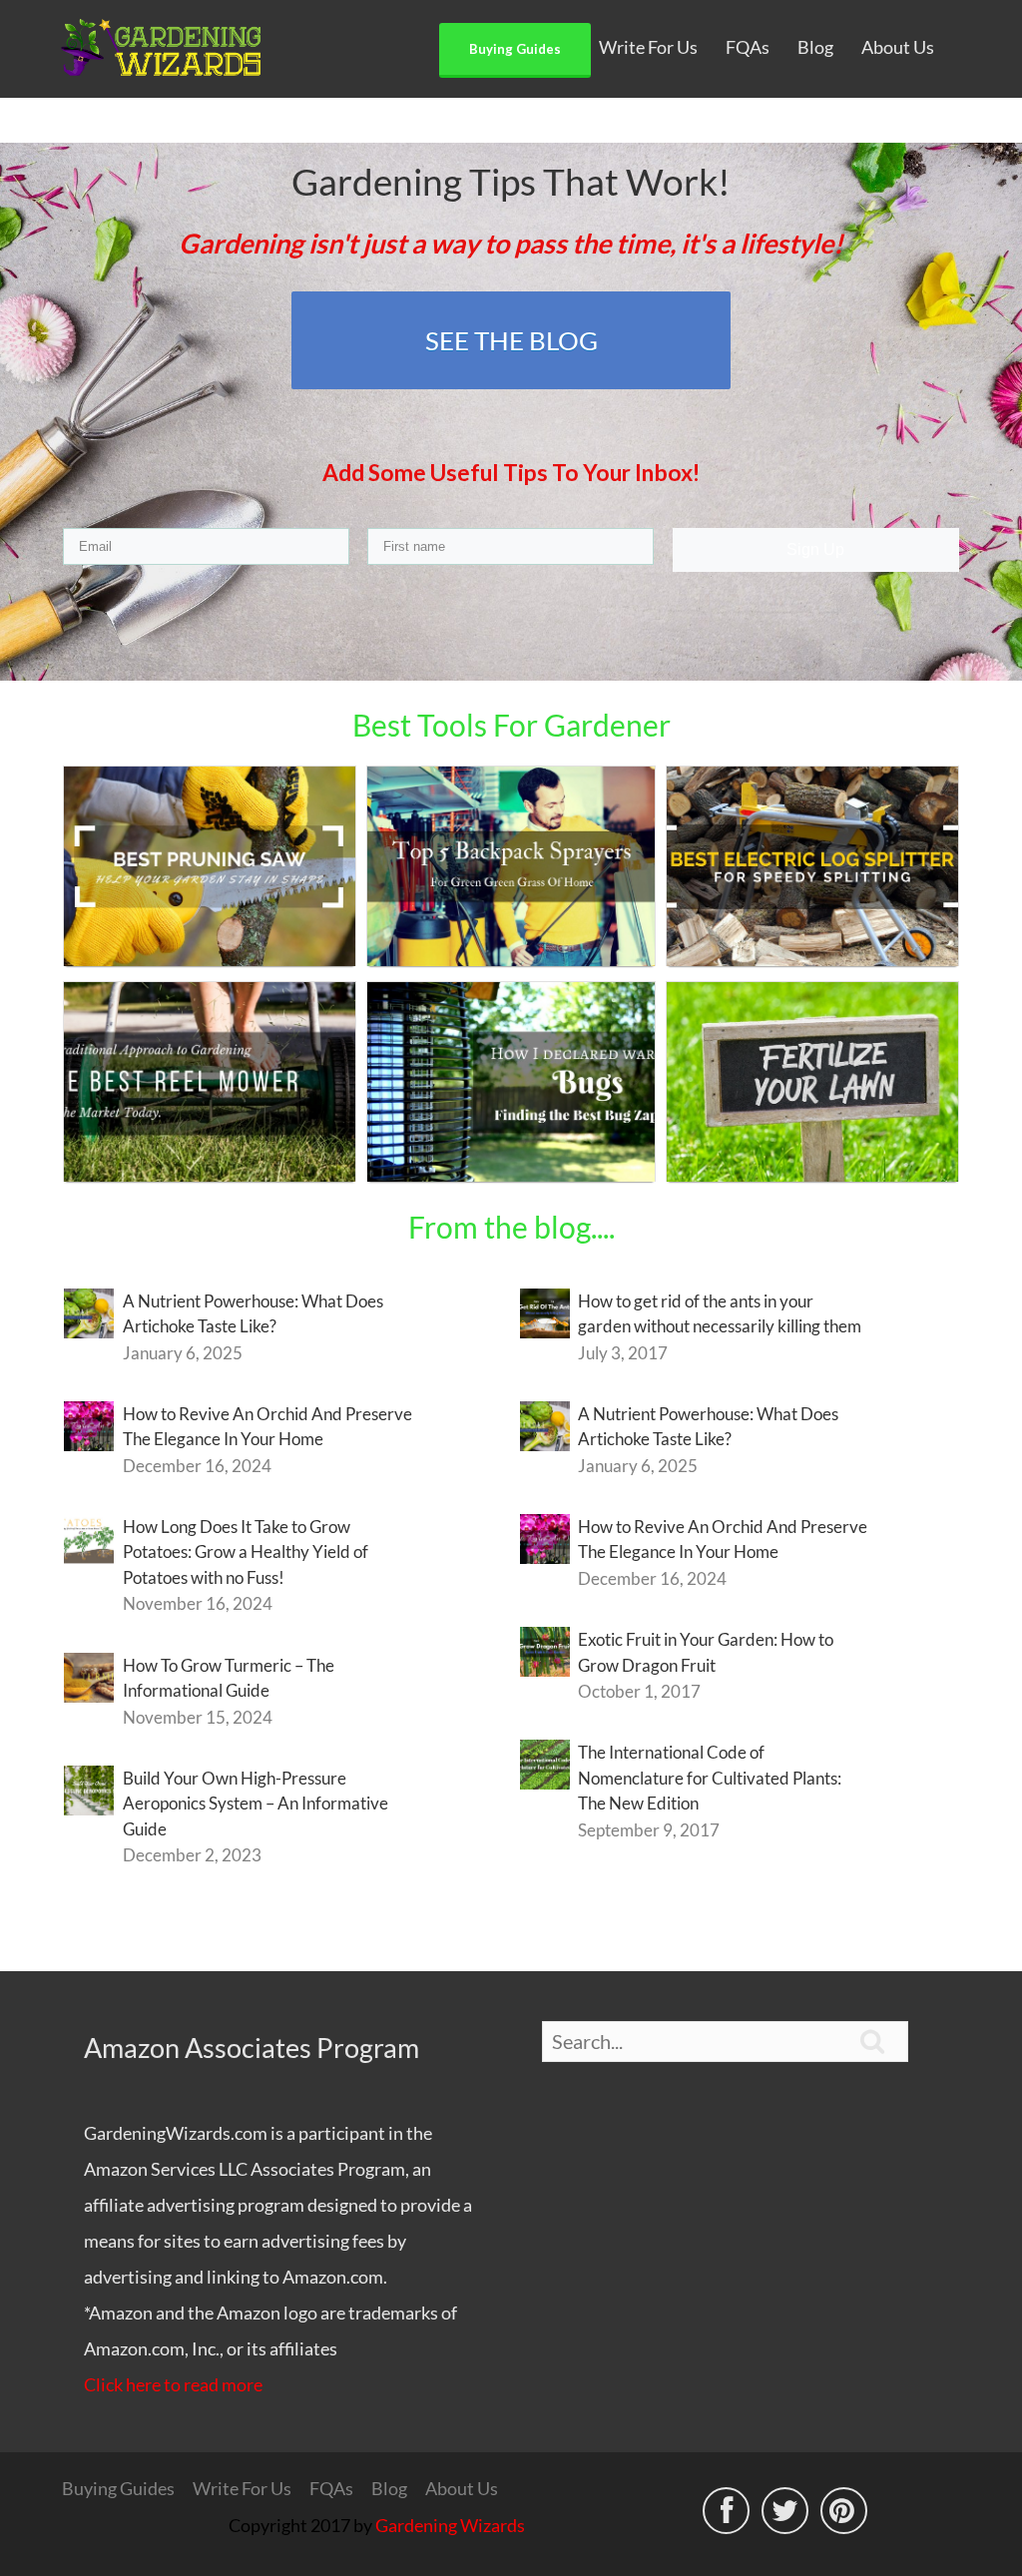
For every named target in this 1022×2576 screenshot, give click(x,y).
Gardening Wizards (450, 2525)
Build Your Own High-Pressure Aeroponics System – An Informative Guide (255, 1803)
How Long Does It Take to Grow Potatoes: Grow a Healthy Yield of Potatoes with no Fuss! (246, 1552)
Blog (815, 47)
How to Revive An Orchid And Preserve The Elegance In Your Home (267, 1427)
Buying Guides (515, 49)
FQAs (748, 47)
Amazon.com (333, 2277)
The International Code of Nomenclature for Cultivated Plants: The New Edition (710, 1778)
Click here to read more (173, 2384)
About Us (898, 47)
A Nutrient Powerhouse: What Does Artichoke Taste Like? (253, 1314)
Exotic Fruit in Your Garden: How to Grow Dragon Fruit (706, 1652)
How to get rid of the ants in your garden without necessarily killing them (720, 1314)
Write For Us (648, 47)
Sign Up (815, 549)
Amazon (116, 2169)
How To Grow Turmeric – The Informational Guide (229, 1678)
